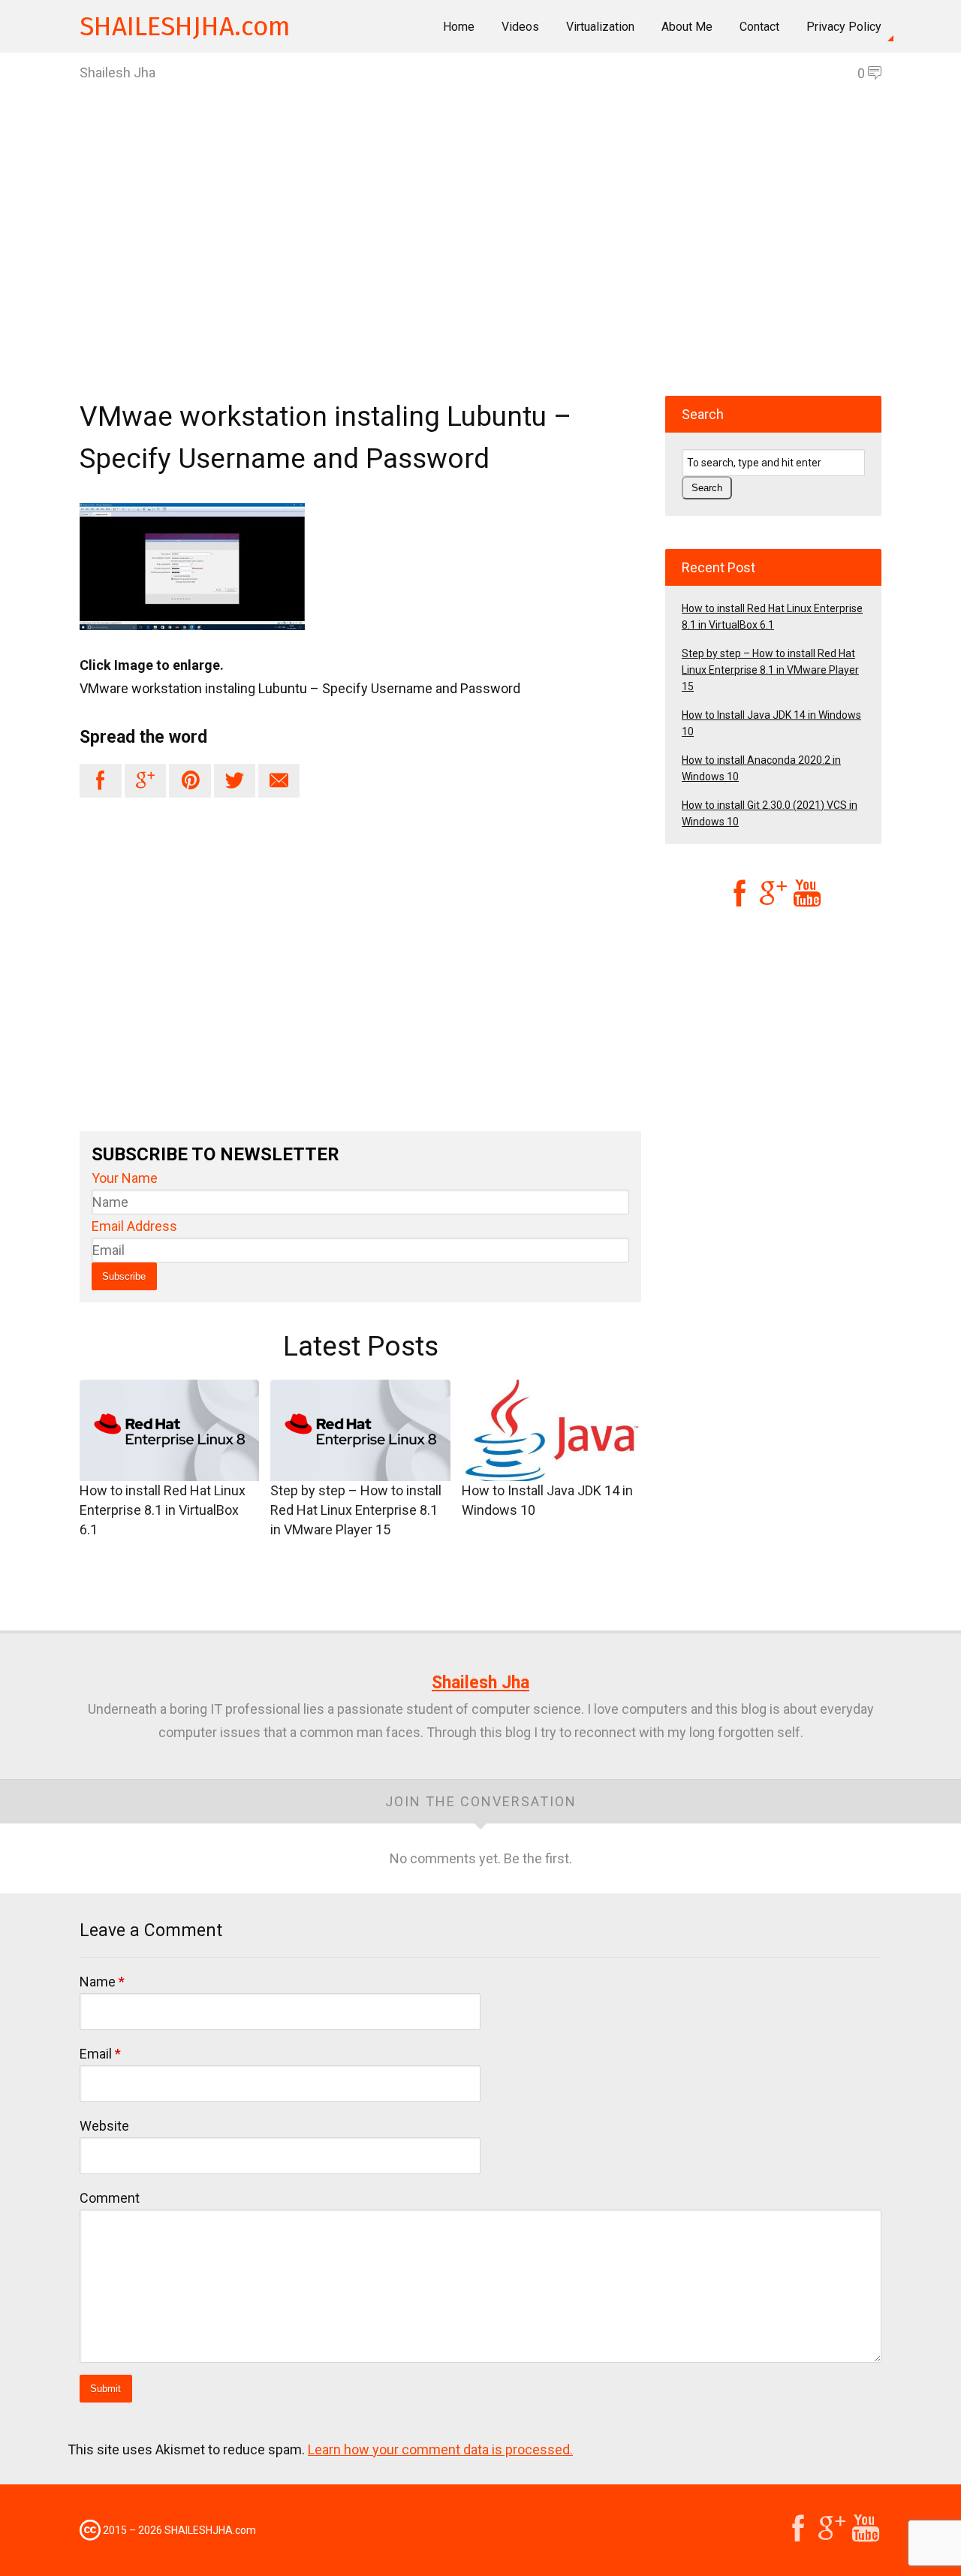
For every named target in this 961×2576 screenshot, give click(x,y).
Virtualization (600, 27)
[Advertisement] (480, 267)
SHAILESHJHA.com (185, 26)
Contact (759, 27)
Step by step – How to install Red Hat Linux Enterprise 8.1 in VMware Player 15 (356, 1510)
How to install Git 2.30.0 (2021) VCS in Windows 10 (770, 813)
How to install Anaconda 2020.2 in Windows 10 (761, 768)
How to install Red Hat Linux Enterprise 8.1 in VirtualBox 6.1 (163, 1510)
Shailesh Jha (480, 1683)
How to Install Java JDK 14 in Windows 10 (547, 1500)
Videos (520, 27)
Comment (110, 2198)
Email (100, 2054)
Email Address (134, 1226)
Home (459, 27)
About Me (687, 27)
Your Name (125, 1178)
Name (102, 1982)
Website (104, 2126)
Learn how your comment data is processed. (440, 2449)
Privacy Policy (844, 27)
